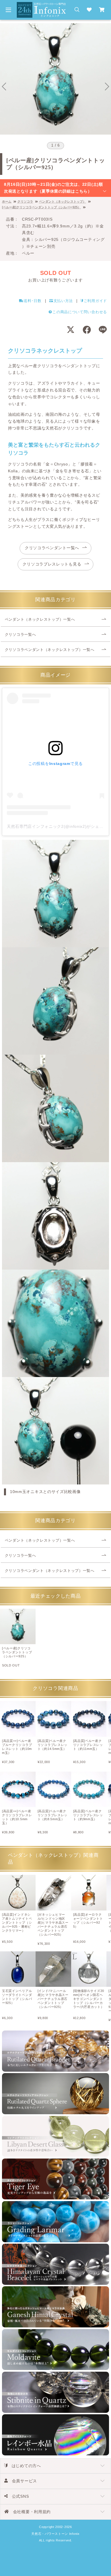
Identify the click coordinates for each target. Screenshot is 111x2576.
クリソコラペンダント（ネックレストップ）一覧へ (50, 650)
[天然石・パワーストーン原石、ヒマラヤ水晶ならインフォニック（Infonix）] (41, 5)
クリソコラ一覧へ (20, 635)
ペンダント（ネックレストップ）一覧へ (40, 619)
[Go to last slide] (4, 87)
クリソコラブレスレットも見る (52, 564)
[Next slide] (107, 87)
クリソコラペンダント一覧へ (52, 548)
